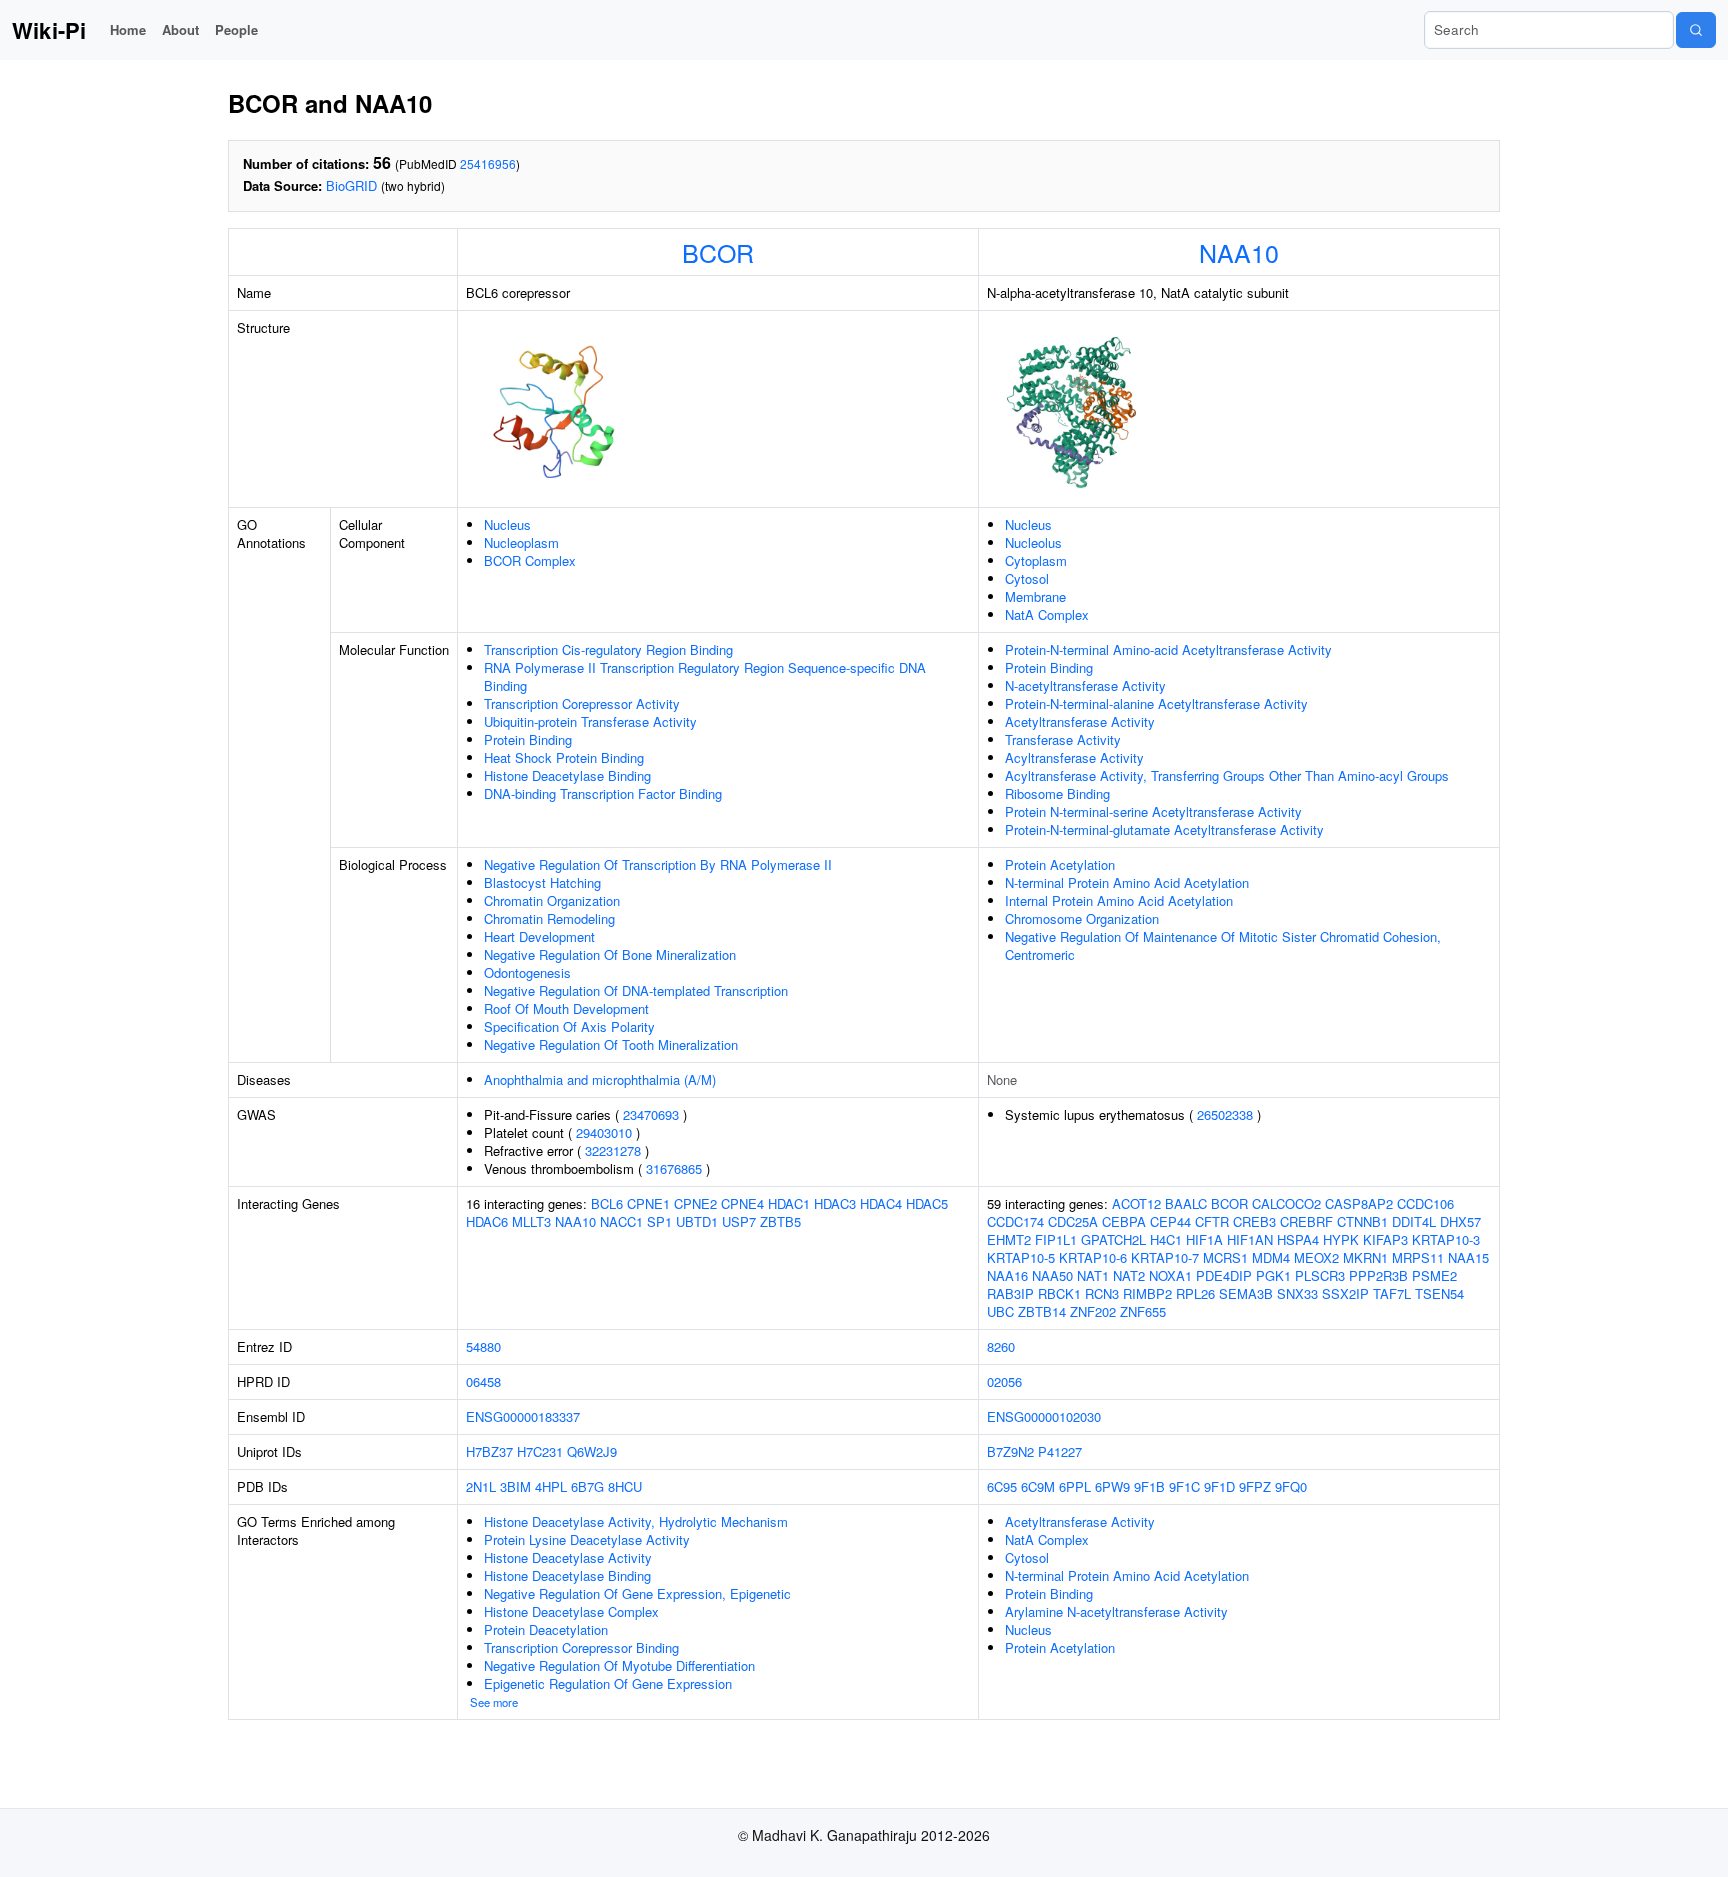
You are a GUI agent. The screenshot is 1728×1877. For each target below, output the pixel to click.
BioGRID (351, 185)
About (180, 29)
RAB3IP (1010, 1293)
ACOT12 (1136, 1203)
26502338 (1225, 1114)
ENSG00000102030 (1044, 1416)
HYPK (1341, 1239)
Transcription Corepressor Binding (581, 1647)
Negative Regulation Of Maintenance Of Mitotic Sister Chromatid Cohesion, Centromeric (1223, 945)
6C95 (1002, 1486)
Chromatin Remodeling (549, 918)
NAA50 (1052, 1275)
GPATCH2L (1113, 1239)
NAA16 (1007, 1275)
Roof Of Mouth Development (566, 1008)
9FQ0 (1291, 1486)
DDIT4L (1414, 1221)
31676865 (674, 1168)
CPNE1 (648, 1203)
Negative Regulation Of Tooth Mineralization (611, 1044)
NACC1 (621, 1221)
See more (494, 1702)
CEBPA (1124, 1221)
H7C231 (540, 1451)
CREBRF (1306, 1221)
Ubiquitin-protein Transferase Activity (590, 721)
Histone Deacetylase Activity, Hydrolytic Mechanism (636, 1521)
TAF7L (1392, 1293)
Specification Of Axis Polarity (569, 1026)
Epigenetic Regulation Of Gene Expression (608, 1683)
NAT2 (1129, 1275)
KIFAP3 (1385, 1239)
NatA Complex (1047, 614)
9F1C (1184, 1486)
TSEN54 (1439, 1293)
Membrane (1035, 596)
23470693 (651, 1114)
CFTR (1212, 1221)
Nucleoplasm (521, 542)
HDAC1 (789, 1203)
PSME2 (1434, 1275)
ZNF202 (1093, 1311)
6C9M (1038, 1486)
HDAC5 (927, 1203)
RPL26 (1195, 1293)
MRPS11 (1418, 1257)
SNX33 (1297, 1293)
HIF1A (1204, 1239)
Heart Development (539, 936)
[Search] (1696, 30)
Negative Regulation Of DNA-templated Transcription (636, 990)
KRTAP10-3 (1446, 1239)
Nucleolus (1033, 542)
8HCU (625, 1486)
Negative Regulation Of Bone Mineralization (610, 954)
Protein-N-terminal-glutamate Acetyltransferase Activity (1164, 829)
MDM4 (1271, 1257)
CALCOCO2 (1286, 1203)
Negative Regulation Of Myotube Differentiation (619, 1665)
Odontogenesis (527, 972)
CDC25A (1073, 1221)
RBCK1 (1059, 1293)
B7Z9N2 (1010, 1451)
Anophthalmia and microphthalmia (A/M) (600, 1079)
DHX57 (1460, 1221)
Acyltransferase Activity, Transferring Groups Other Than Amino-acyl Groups (1227, 775)
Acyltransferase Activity (1074, 757)
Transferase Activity (1063, 739)
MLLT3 (531, 1221)
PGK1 (1273, 1275)
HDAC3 (835, 1203)
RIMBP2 (1147, 1293)
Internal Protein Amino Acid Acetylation (1119, 900)
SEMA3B (1246, 1293)
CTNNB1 (1362, 1221)
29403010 (604, 1132)
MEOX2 (1316, 1257)
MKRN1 (1365, 1257)
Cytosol (1027, 578)
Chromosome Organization (1082, 918)
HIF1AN (1250, 1239)
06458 (483, 1381)
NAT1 (1093, 1275)
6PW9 (1112, 1486)
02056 (1004, 1381)
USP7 (739, 1221)
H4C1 (1166, 1239)
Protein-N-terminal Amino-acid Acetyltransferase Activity (1168, 649)
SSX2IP (1345, 1293)
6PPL (1075, 1486)
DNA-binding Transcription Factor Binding (603, 793)
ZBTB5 (780, 1221)
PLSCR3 (1320, 1275)
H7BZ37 (489, 1451)
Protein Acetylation (1060, 864)
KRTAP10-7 (1165, 1257)
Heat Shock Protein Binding (564, 757)
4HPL (551, 1486)
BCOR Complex (530, 560)
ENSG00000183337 (523, 1416)
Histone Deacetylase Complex (571, 1611)
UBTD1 (697, 1221)
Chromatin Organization (552, 900)
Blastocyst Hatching (542, 882)
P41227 (1060, 1451)
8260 (1001, 1346)
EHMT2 (1009, 1239)
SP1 (659, 1221)
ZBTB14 (1042, 1311)
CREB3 (1254, 1221)
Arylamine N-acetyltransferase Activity (1116, 1611)
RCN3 (1102, 1293)
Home (128, 29)
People (236, 29)
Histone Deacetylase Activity (568, 1557)
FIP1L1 (1056, 1239)
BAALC (1186, 1203)
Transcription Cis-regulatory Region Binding (608, 649)
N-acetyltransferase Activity (1085, 685)
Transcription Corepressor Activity (582, 703)
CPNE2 (695, 1203)
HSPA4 (1298, 1239)
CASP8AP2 (1359, 1203)
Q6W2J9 (592, 1451)
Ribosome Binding (1057, 793)
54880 (483, 1346)
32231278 (613, 1150)
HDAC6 (487, 1221)
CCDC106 (1425, 1203)
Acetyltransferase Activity (1080, 721)
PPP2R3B (1378, 1275)
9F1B (1149, 1486)
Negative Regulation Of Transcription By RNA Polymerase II (658, 864)
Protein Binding (528, 739)
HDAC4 (881, 1203)
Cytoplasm (1036, 560)
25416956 (488, 163)
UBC (1000, 1311)
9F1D (1219, 1486)
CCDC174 (1015, 1221)
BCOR (718, 252)
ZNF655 (1143, 1311)
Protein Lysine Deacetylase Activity (587, 1539)
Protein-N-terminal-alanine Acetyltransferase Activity (1156, 703)
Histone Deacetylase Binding (567, 775)
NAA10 (1239, 252)
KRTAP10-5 (1021, 1257)
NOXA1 (1170, 1275)
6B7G (587, 1486)
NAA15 (1468, 1257)
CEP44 (1170, 1221)
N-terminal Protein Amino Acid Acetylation (1127, 882)
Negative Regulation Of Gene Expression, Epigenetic (637, 1593)
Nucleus (507, 524)
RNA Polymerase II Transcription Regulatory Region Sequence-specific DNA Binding (705, 676)
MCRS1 (1225, 1257)
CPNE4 (742, 1203)
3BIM (515, 1486)
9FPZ (1255, 1486)
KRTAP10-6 (1093, 1257)
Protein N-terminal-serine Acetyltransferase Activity (1153, 811)
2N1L (481, 1486)
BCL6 (607, 1203)
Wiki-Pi (49, 30)
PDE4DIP (1224, 1275)
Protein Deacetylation (546, 1629)
